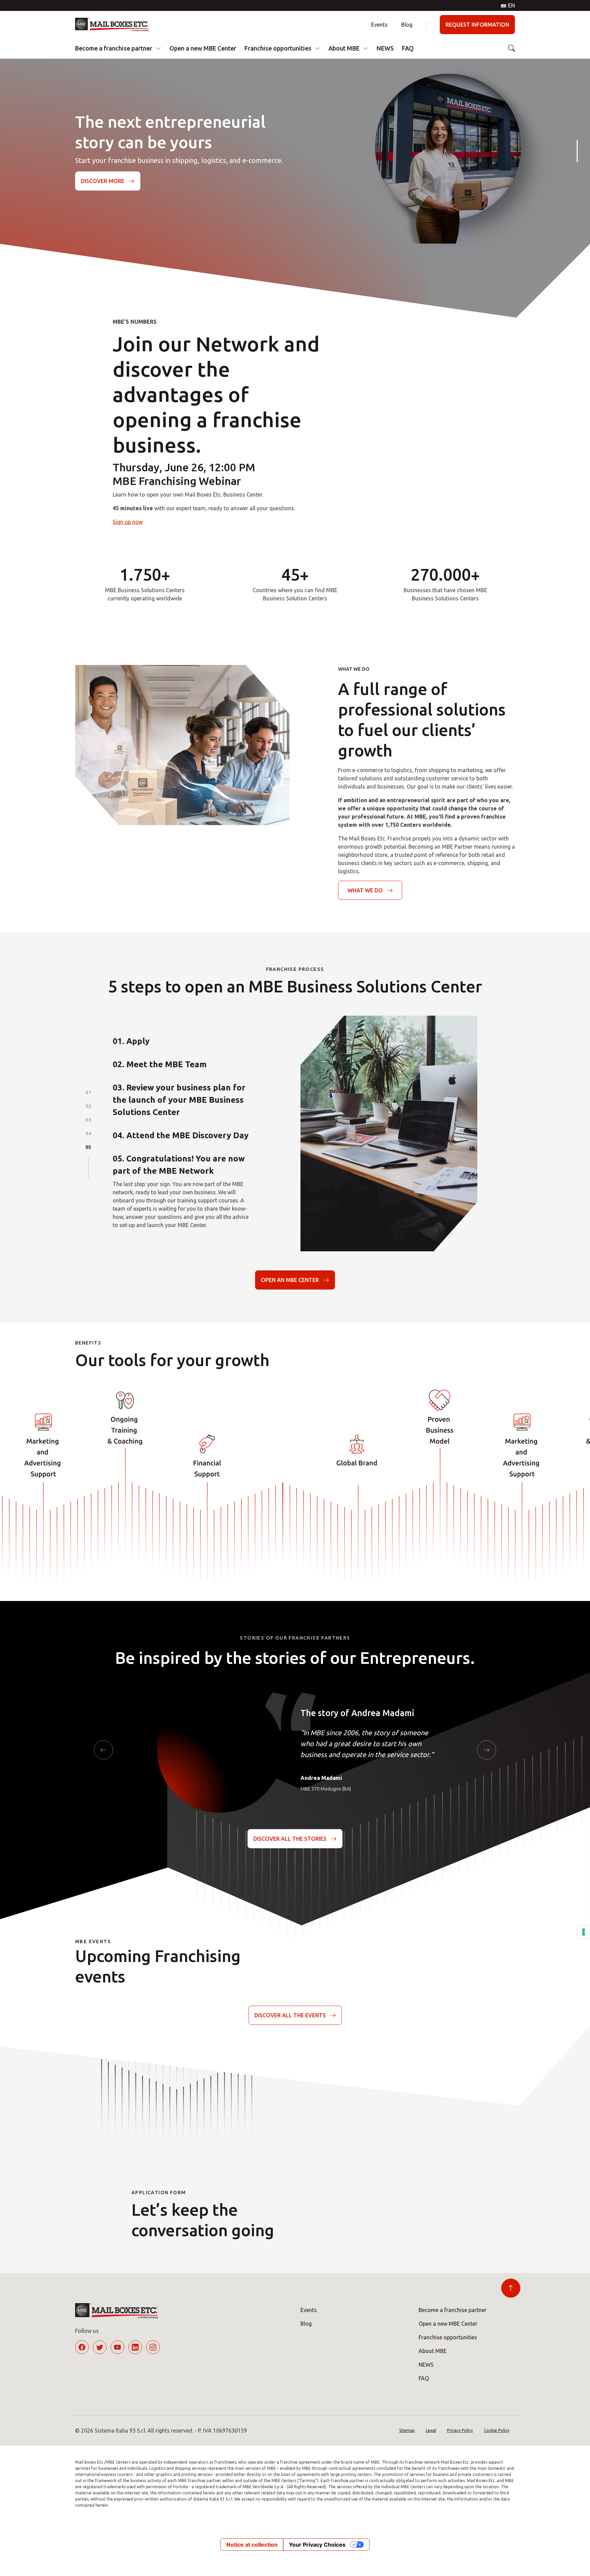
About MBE (344, 48)
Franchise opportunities (278, 48)
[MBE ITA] (115, 25)
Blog (407, 25)
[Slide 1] (577, 151)
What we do (365, 890)
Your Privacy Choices (317, 2545)
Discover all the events (290, 2015)
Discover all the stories (290, 1839)
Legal (431, 2430)
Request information (477, 25)
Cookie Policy (497, 2430)
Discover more (103, 181)
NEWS (385, 48)
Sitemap (407, 2430)
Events (379, 25)
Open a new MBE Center (203, 48)
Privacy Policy (460, 2430)
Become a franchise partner (114, 48)
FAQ (408, 48)
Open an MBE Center (290, 1280)
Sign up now (128, 522)
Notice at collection (252, 2545)
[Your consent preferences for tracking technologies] (584, 1932)
